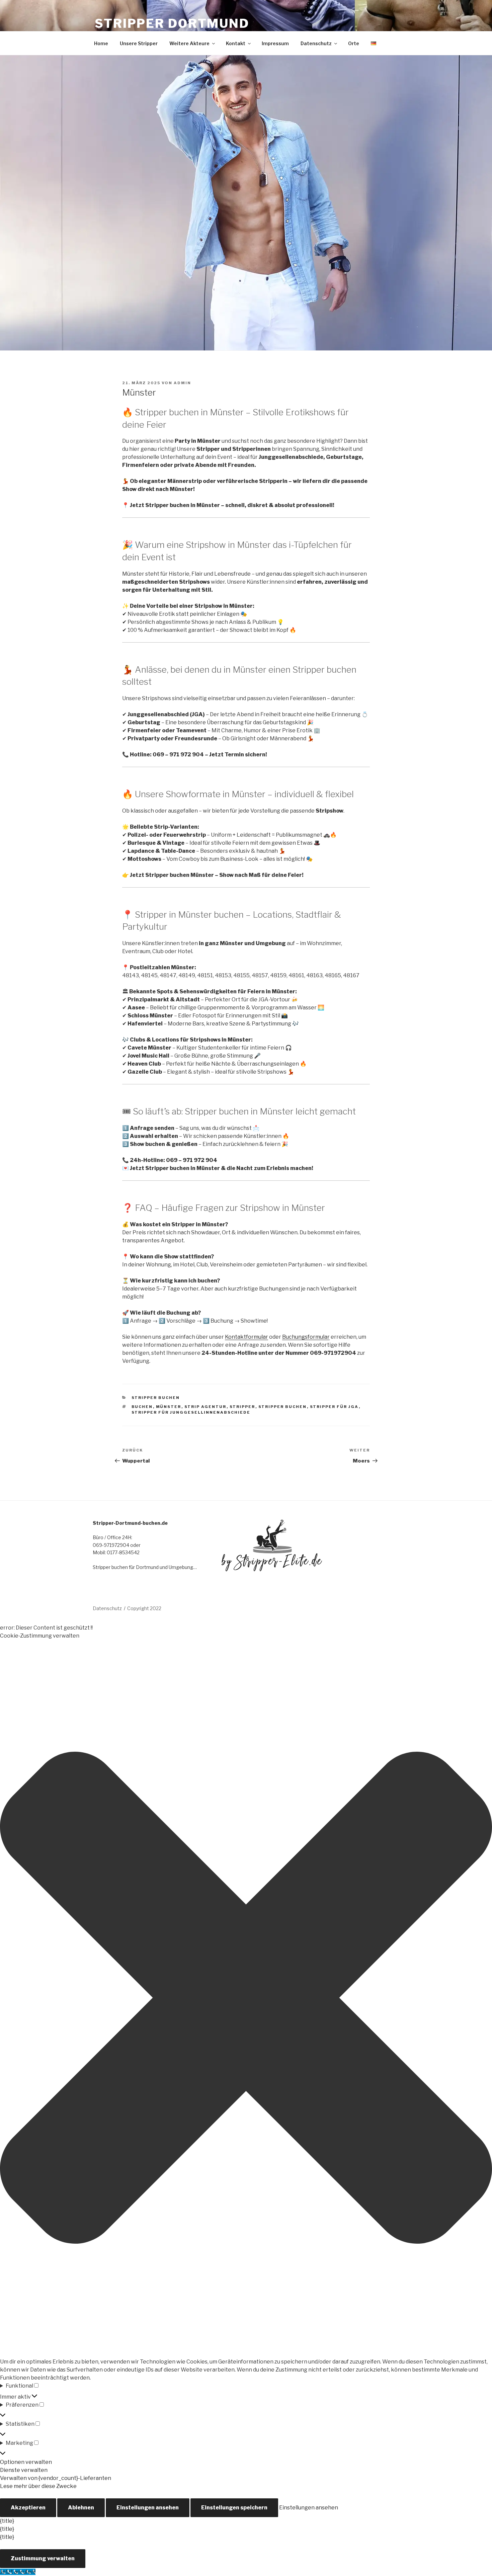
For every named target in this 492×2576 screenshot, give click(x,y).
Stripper (242, 1407)
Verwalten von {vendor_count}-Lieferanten (56, 2478)
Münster (169, 1407)
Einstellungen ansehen (148, 2508)
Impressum (275, 43)
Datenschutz (316, 43)
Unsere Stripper (139, 43)
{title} (7, 2521)
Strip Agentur (206, 1407)
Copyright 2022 (144, 1608)
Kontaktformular (247, 1337)
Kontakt (236, 43)
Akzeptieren (28, 2508)
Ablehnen (81, 2508)
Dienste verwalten (24, 2470)
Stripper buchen (156, 1398)
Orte (354, 43)
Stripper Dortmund (172, 23)
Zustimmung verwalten (43, 2558)
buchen (142, 1407)
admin (182, 383)
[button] (246, 1999)
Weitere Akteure (189, 43)
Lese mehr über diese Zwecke (38, 2486)
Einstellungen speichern (234, 2508)
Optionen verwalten (26, 2462)
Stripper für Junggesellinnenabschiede (191, 1412)
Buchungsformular (306, 1337)
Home (101, 43)
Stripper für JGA (334, 1407)
